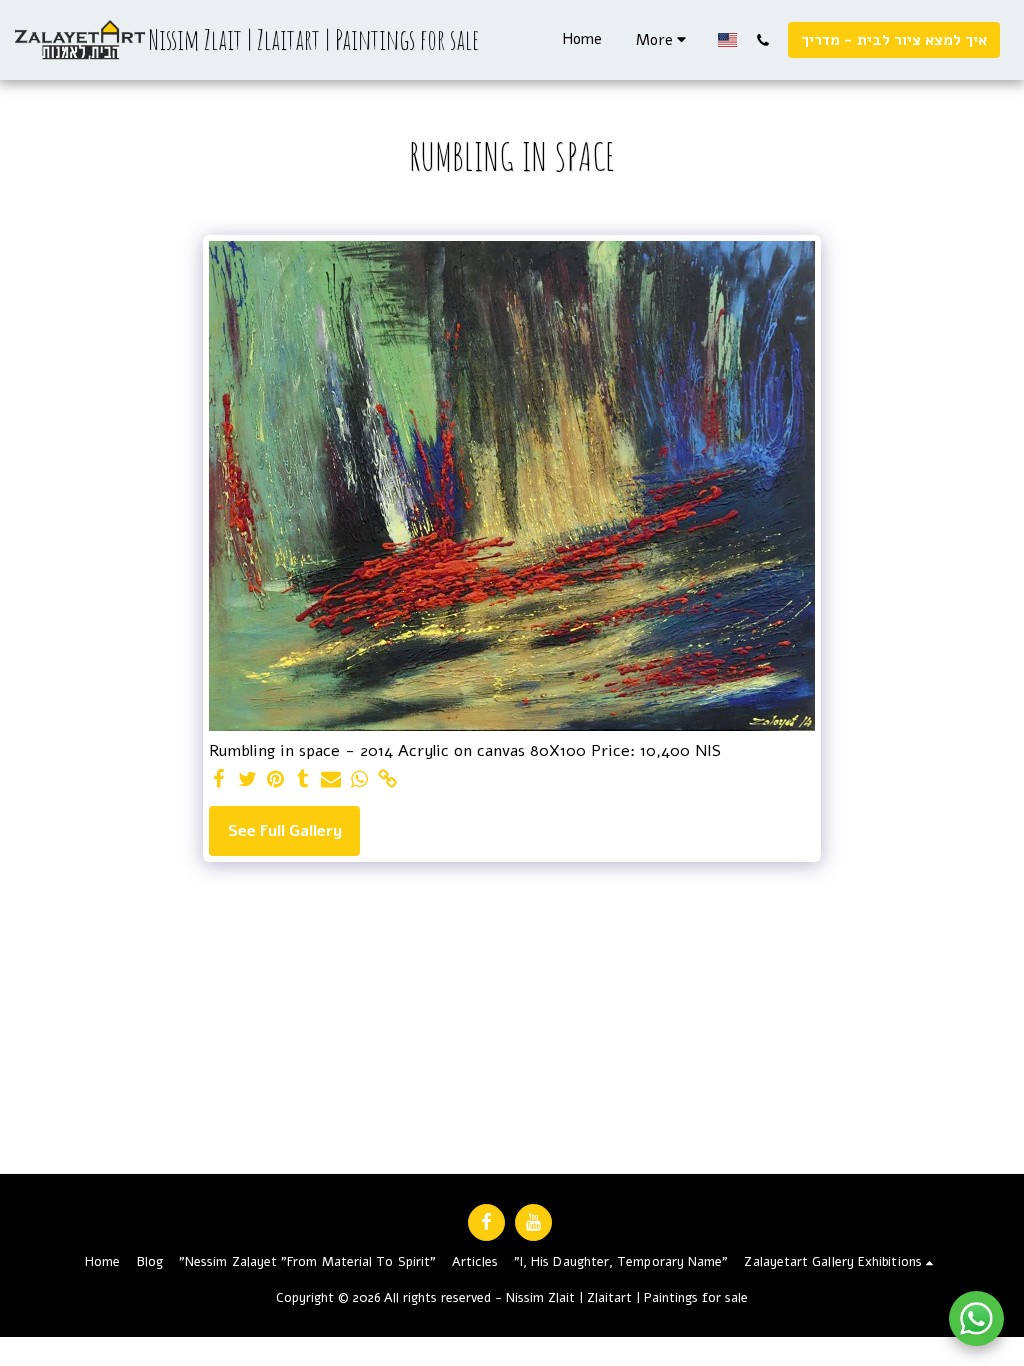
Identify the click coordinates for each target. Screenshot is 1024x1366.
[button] (762, 40)
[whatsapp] (359, 780)
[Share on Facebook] (219, 780)
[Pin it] (275, 780)
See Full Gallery (285, 831)
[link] (387, 780)
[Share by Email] (331, 780)
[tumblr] (303, 780)
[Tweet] (247, 780)
